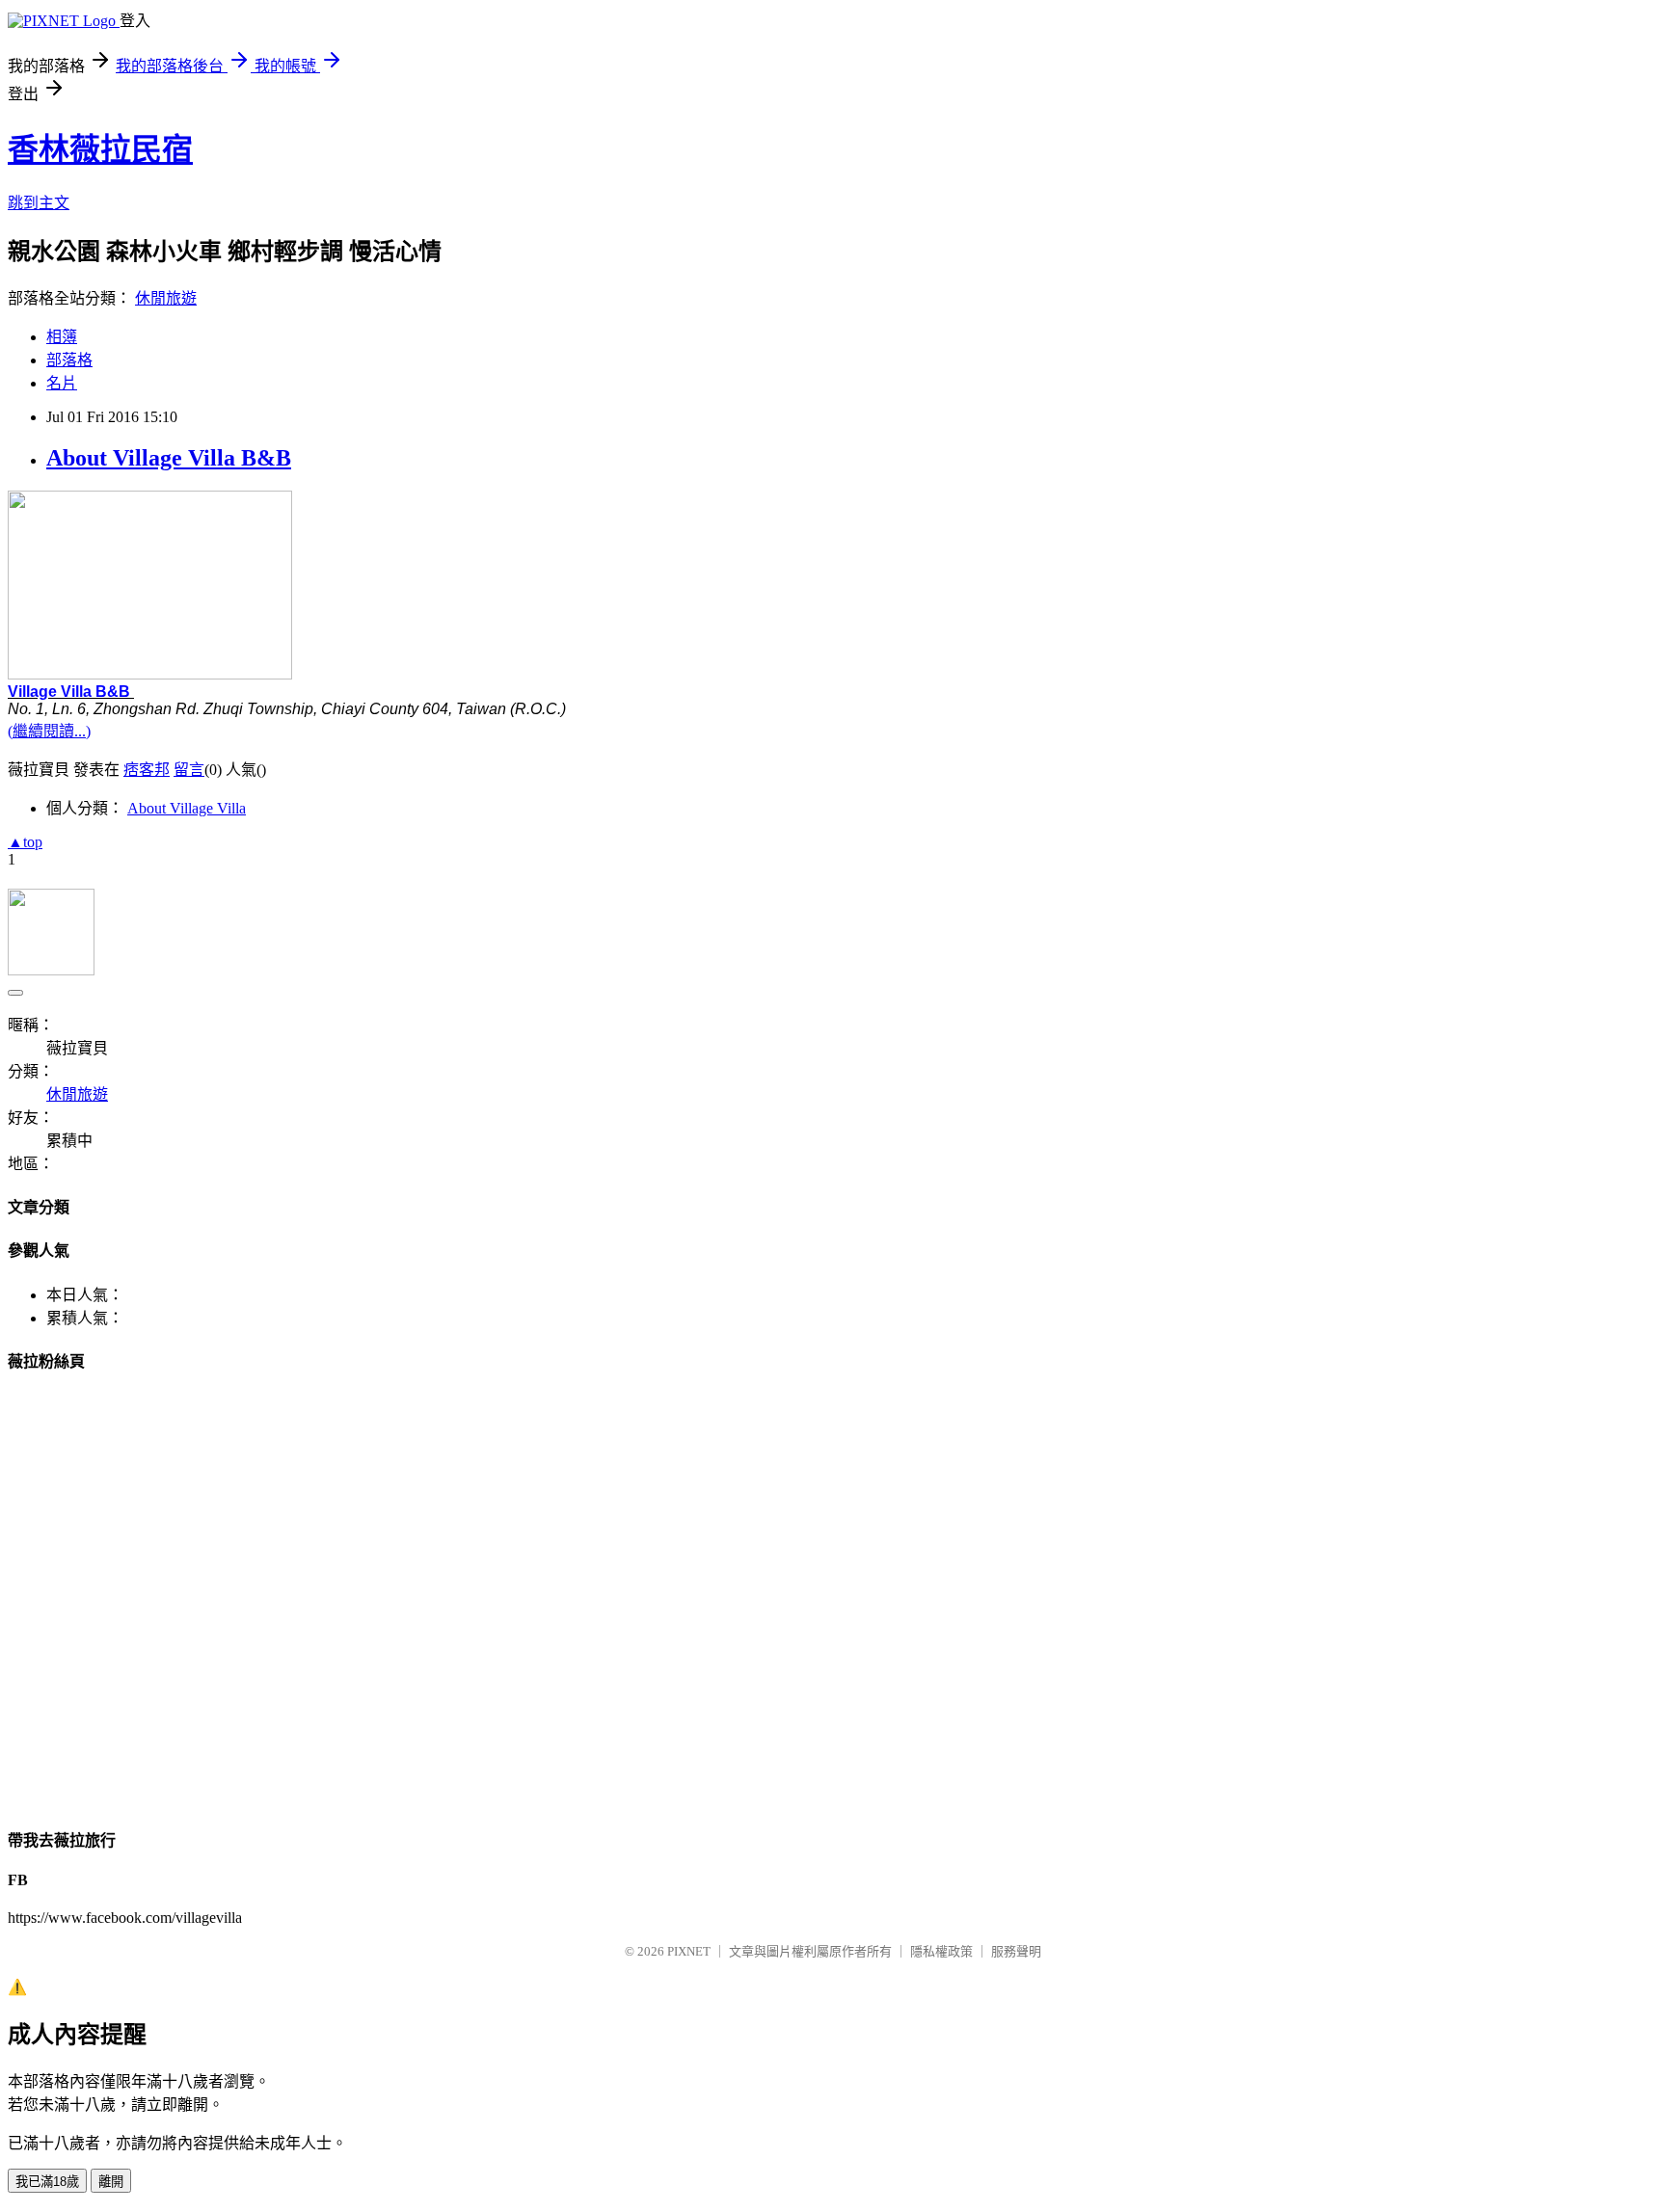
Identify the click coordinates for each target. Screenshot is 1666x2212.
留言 (189, 770)
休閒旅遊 (166, 298)
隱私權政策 (941, 1951)
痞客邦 (147, 770)
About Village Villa (187, 808)
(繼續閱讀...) (49, 731)
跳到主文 (39, 203)
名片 (62, 383)
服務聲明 (1016, 1951)
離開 (111, 2182)
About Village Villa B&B (169, 458)
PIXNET (689, 1951)
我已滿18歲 (47, 2182)
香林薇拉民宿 (100, 149)
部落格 (69, 360)
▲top (25, 842)
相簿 (62, 337)
